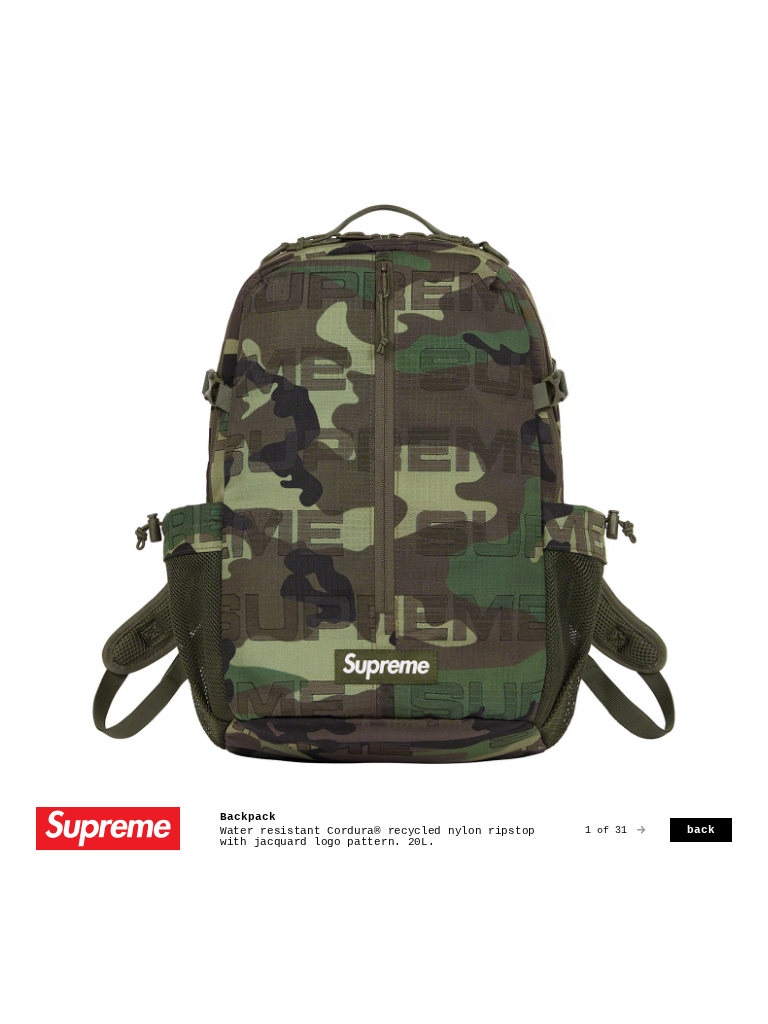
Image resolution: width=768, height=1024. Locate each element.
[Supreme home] (108, 830)
